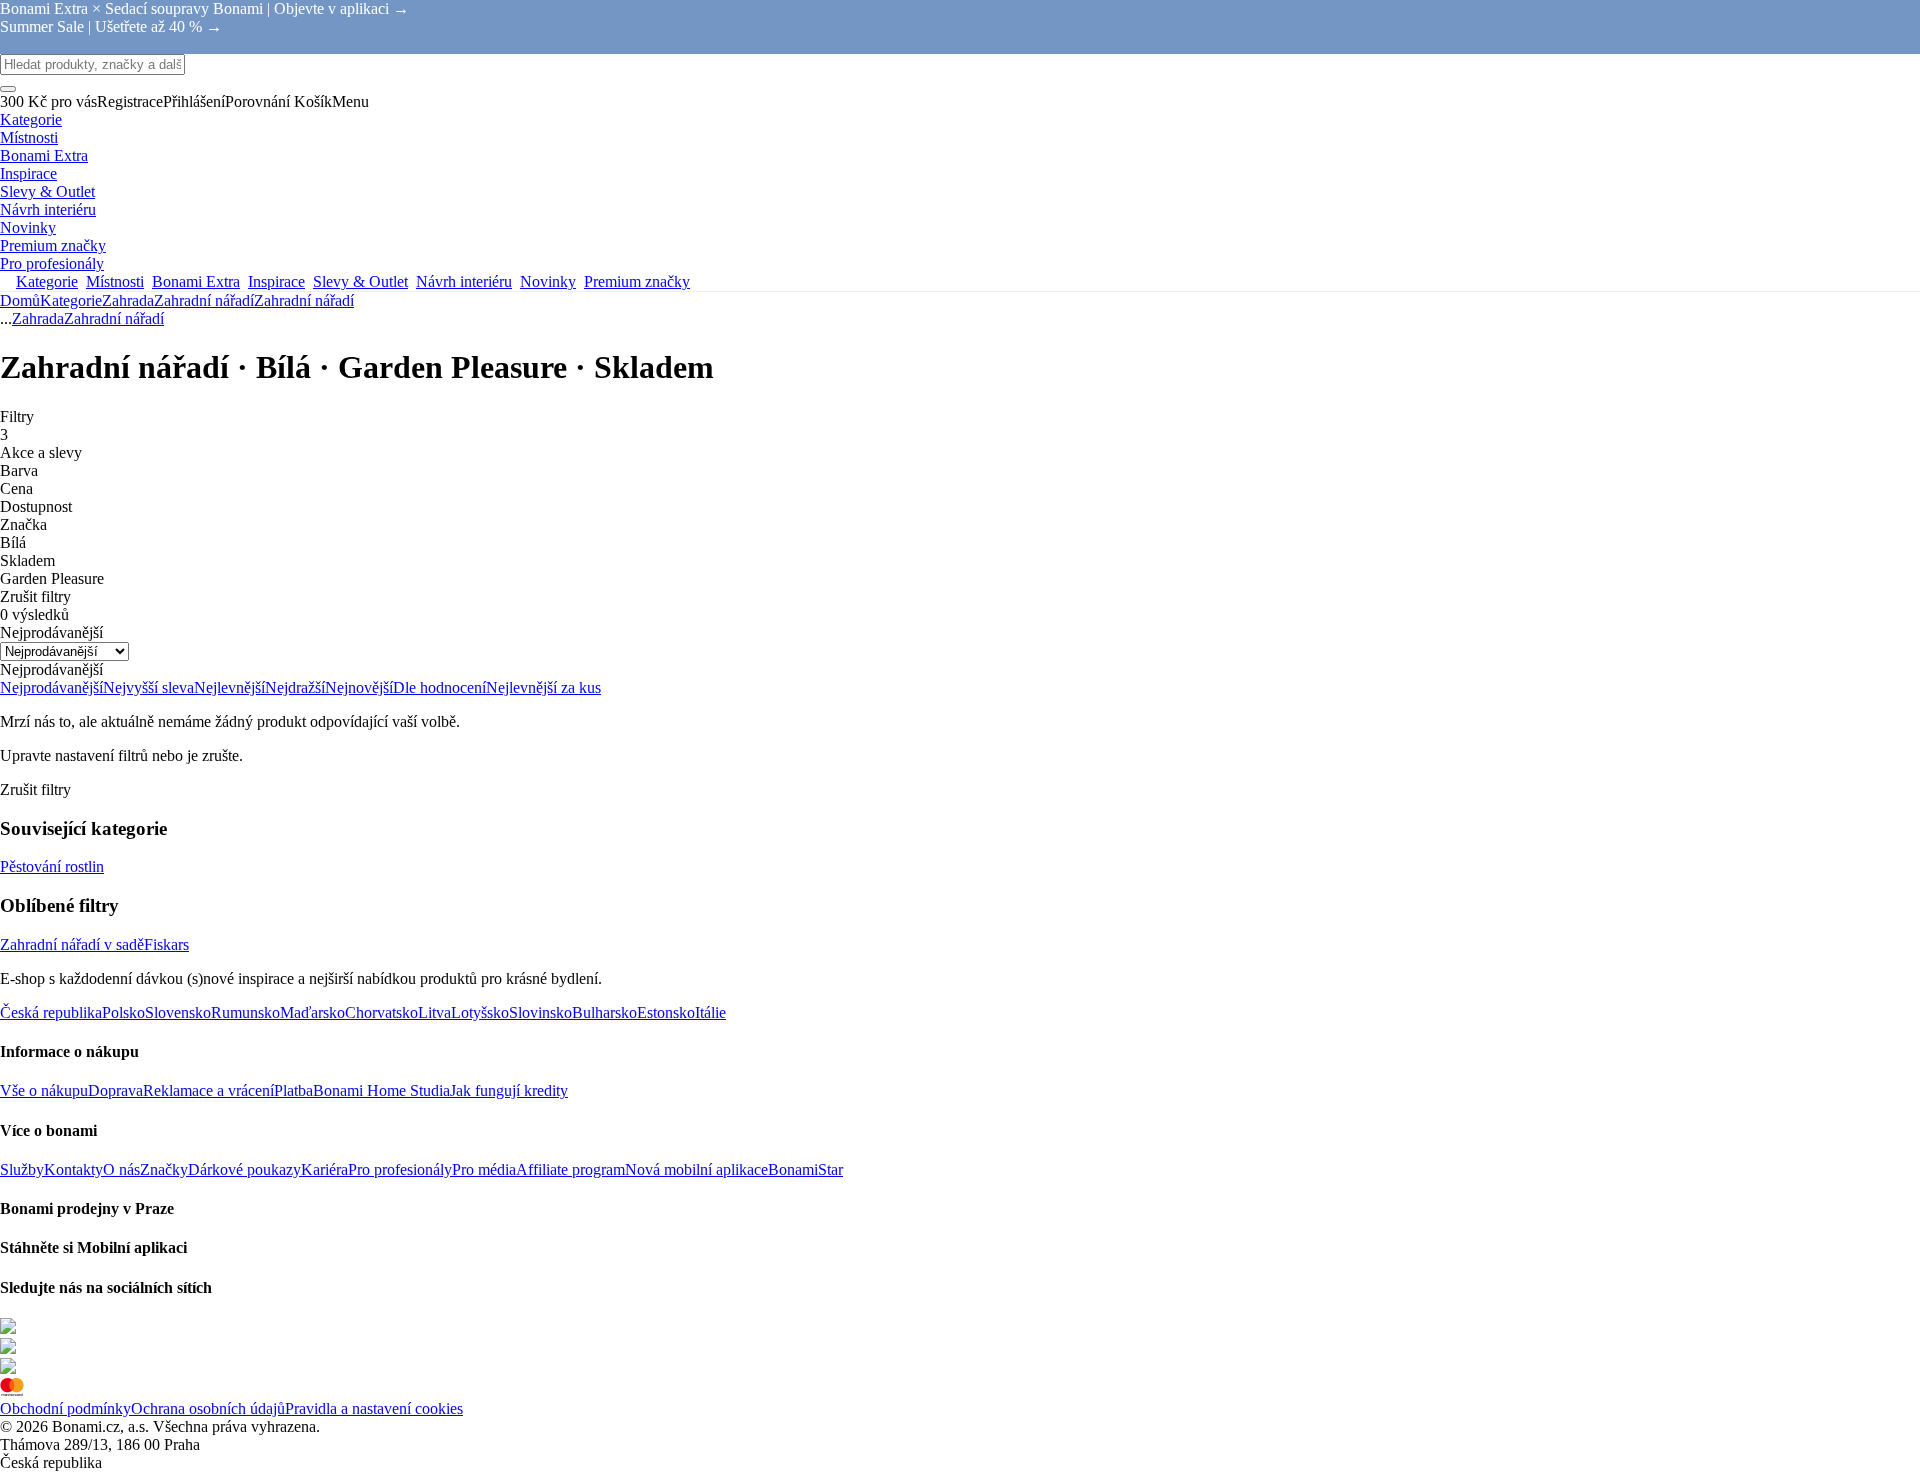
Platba (293, 1090)
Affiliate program (570, 1169)
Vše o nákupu (44, 1090)
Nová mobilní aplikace (696, 1169)
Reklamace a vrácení (208, 1090)
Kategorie (71, 300)
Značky (164, 1169)
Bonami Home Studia (381, 1090)
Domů (20, 300)
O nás (121, 1169)
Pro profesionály (400, 1169)
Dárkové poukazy (244, 1169)
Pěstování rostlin (52, 866)
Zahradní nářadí (304, 300)
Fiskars (166, 944)
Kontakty (73, 1169)
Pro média (484, 1169)
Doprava (115, 1090)
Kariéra (324, 1169)
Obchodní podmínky (65, 1408)
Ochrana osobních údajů (208, 1408)
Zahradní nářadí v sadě (72, 944)
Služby (22, 1169)
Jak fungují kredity (509, 1090)
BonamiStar (805, 1169)
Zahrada (128, 300)
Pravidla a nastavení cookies (374, 1408)
